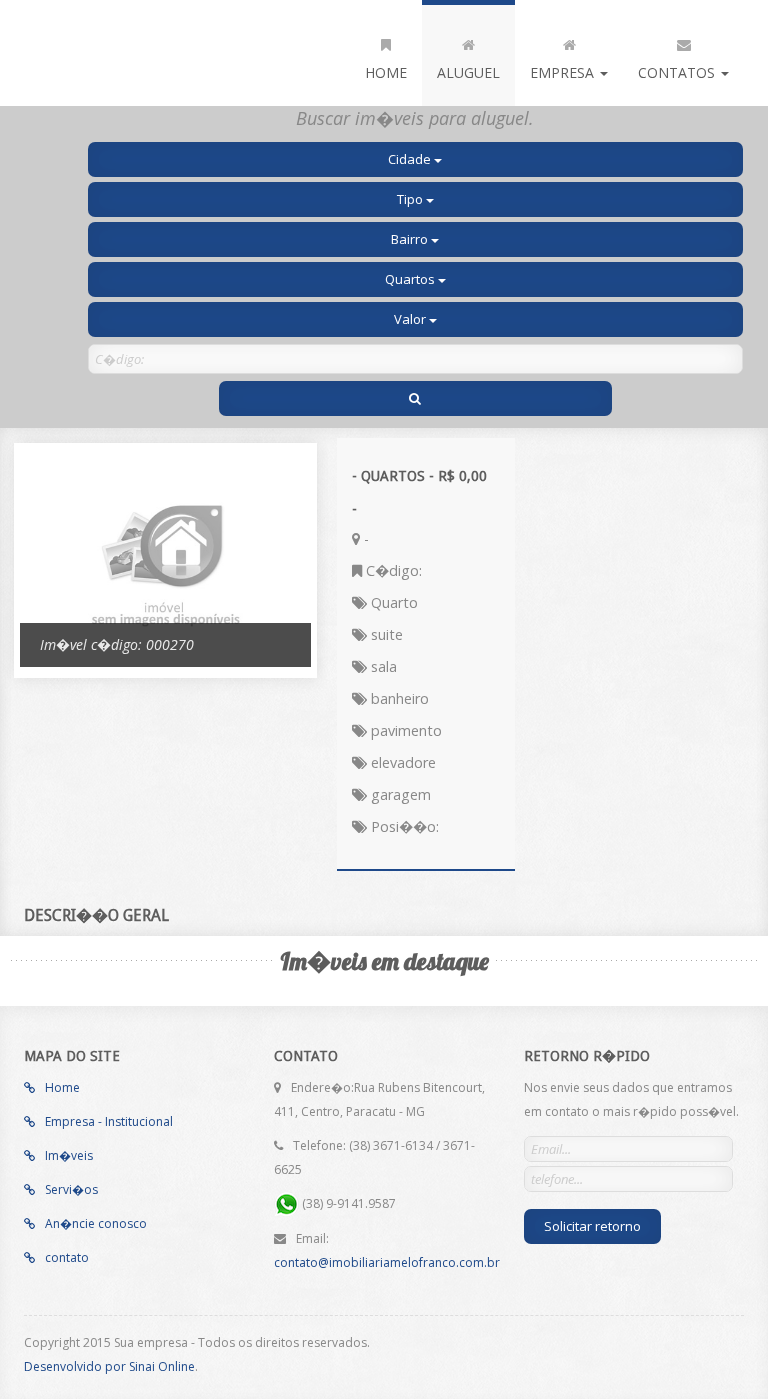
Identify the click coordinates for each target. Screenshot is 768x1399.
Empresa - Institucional (107, 1121)
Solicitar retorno (592, 1226)
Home (386, 72)
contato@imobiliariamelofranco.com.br (387, 1262)
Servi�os (70, 1189)
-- (149, 53)
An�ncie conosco (94, 1223)
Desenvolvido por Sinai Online (109, 1366)
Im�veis (67, 1155)
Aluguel (468, 72)
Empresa (564, 72)
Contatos (678, 72)
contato (65, 1257)
